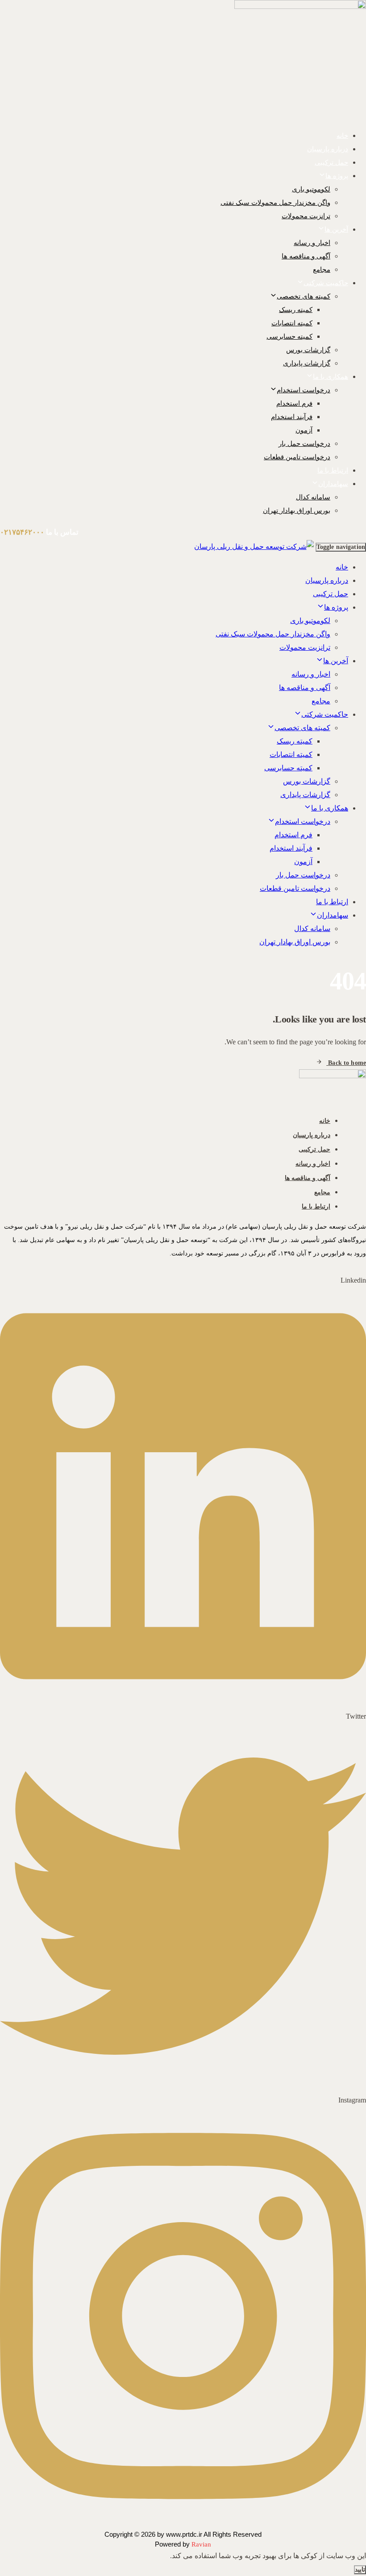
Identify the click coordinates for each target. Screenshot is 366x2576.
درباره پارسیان (328, 149)
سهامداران (333, 484)
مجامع (322, 270)
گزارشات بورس (308, 350)
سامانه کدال (313, 497)
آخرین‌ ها (336, 229)
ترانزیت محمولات (306, 216)
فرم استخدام (294, 403)
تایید (360, 2570)
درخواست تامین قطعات (297, 457)
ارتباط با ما (333, 470)
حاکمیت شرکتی (326, 283)
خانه (342, 136)
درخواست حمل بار (304, 444)
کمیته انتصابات (292, 323)
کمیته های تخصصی (304, 296)
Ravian (201, 2544)
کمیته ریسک (296, 310)
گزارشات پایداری (307, 363)
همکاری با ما (331, 377)
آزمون (304, 430)
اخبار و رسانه (312, 243)
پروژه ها (337, 176)
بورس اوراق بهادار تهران (297, 511)
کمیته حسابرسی (289, 337)
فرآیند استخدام (292, 417)
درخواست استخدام (304, 390)
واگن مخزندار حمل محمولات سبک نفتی (275, 203)
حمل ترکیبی (331, 162)
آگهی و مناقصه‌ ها (306, 256)
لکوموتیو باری (311, 189)
